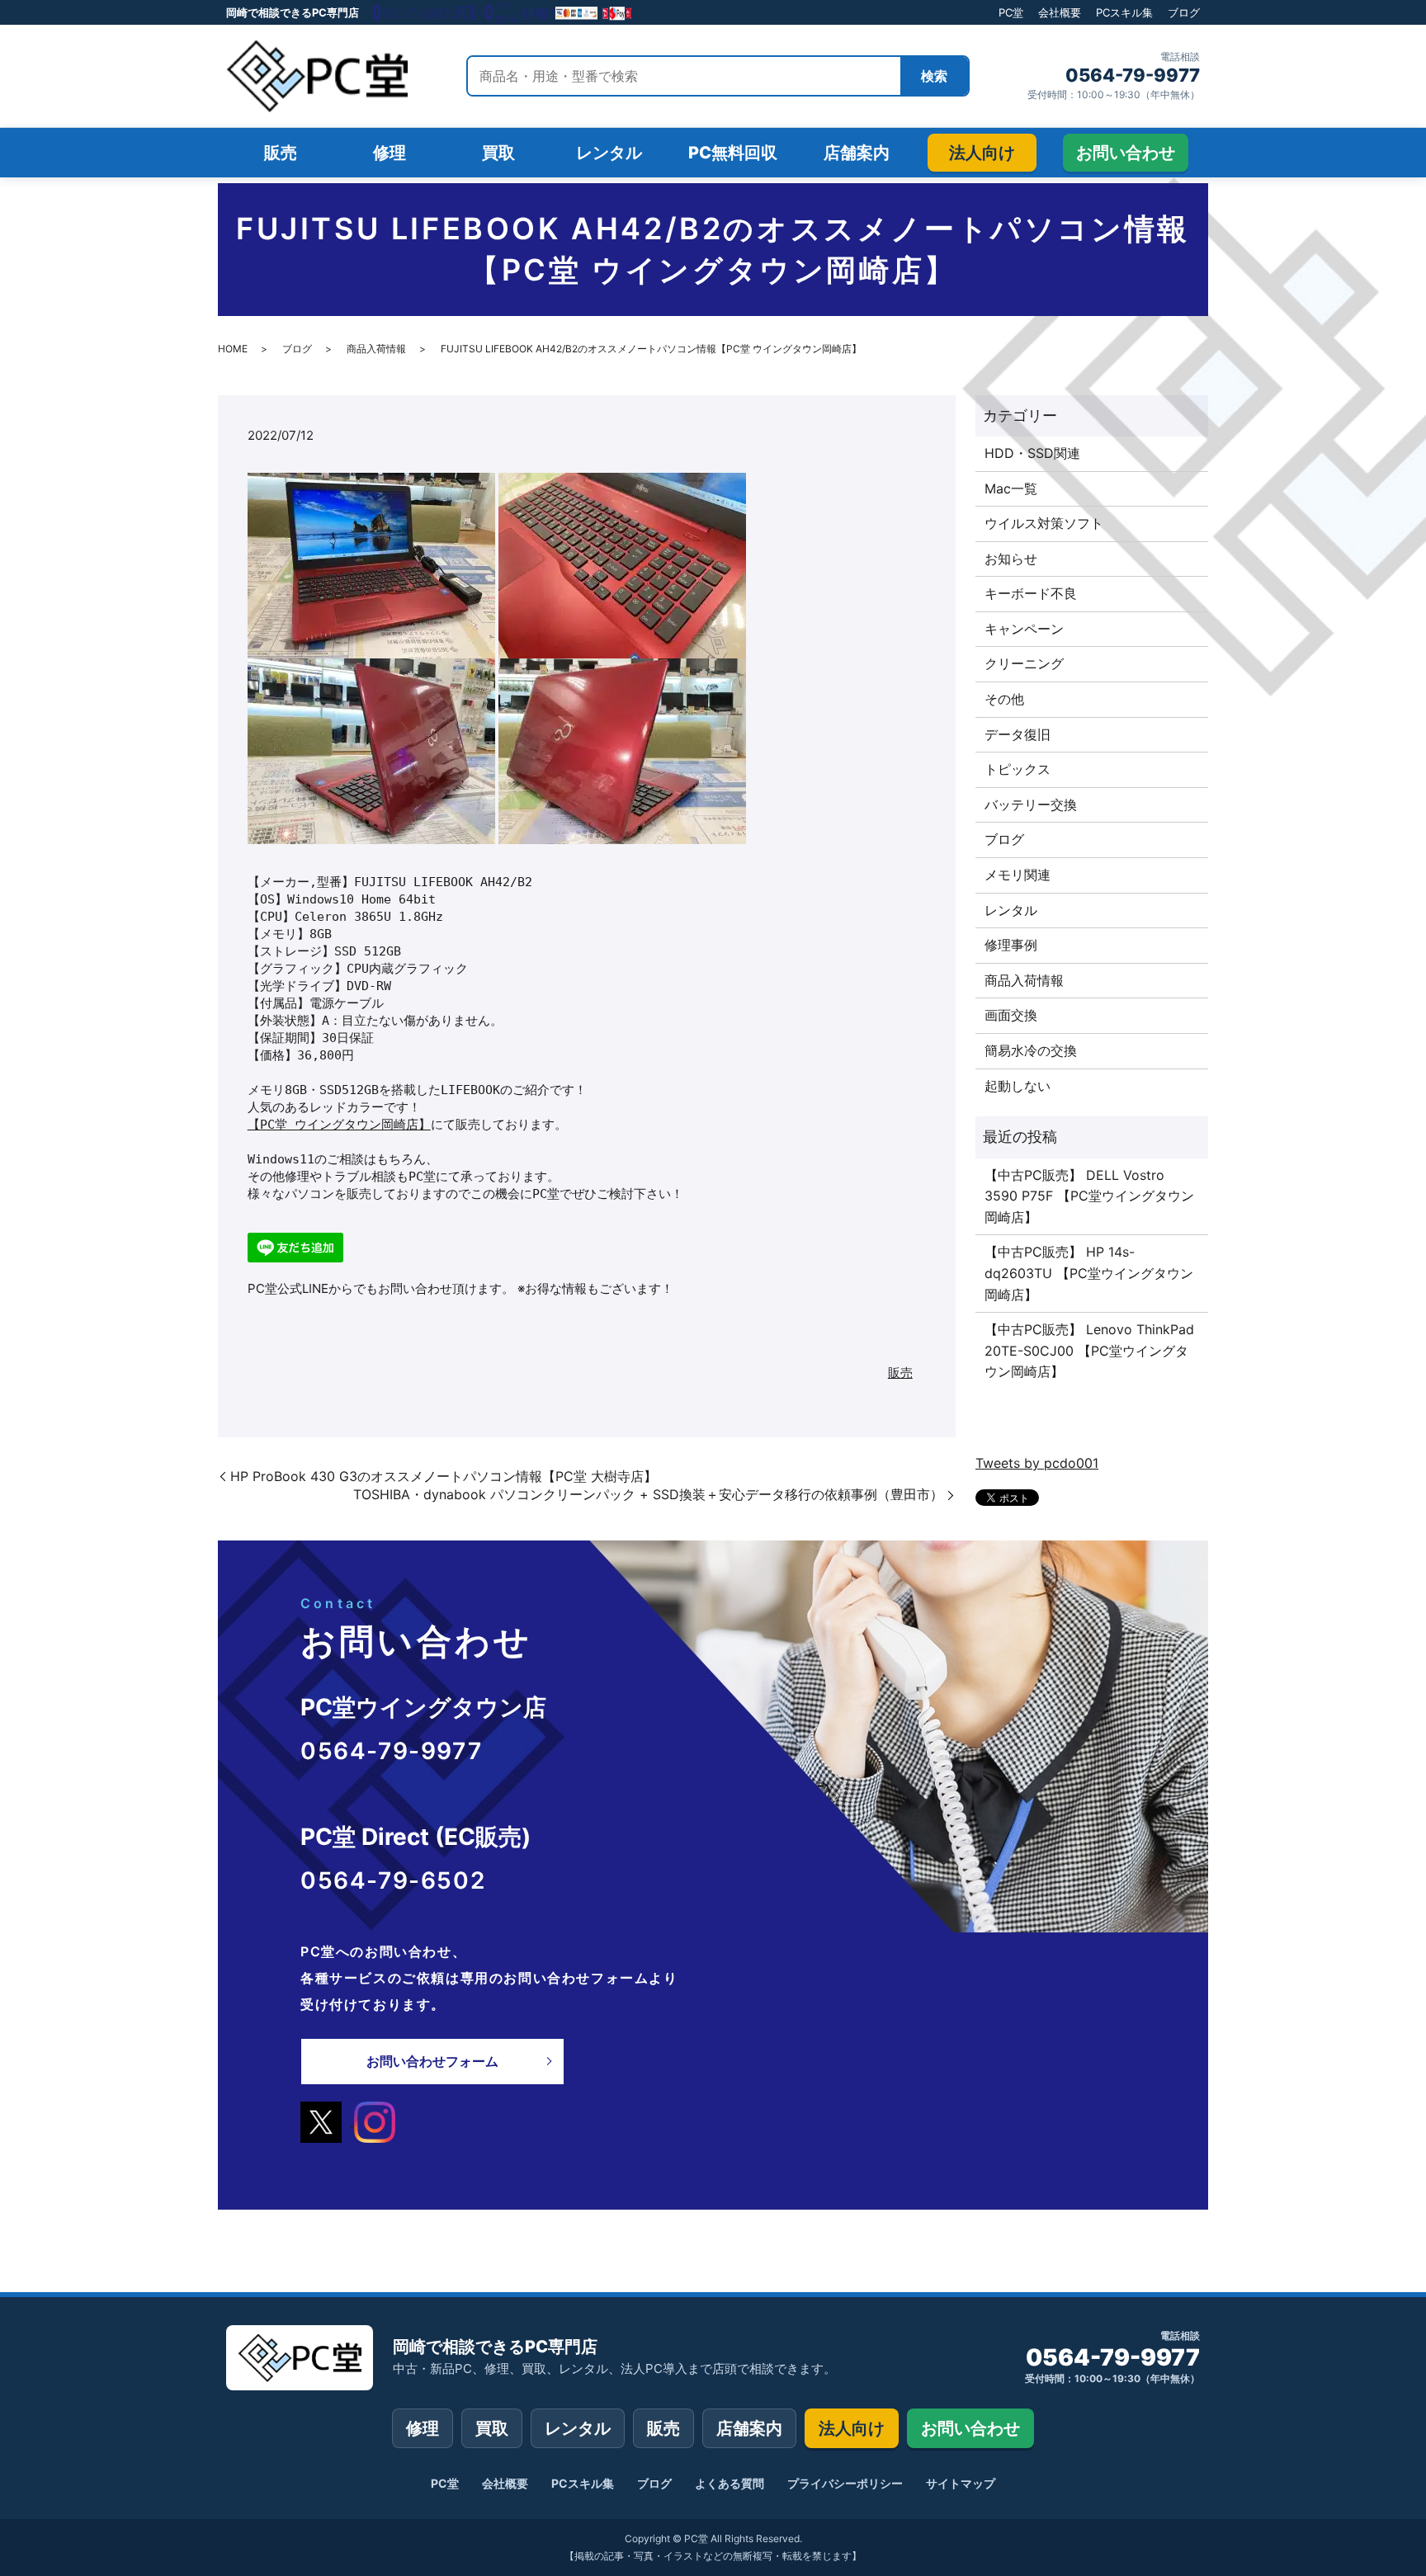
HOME (233, 349)
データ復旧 (1018, 734)
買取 (492, 2428)
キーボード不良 (1031, 593)
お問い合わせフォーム (432, 2061)
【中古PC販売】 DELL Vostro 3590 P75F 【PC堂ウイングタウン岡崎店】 (1089, 1196)
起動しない (1018, 1086)
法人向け (852, 2428)
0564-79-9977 (1133, 75)
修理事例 (1011, 945)
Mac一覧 (1011, 488)
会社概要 (1060, 12)
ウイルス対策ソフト (1044, 523)
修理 (423, 2428)
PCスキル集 (1124, 12)
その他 (1004, 699)
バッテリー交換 (1031, 804)
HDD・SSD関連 (1032, 453)
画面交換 (1011, 1015)
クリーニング (1024, 663)
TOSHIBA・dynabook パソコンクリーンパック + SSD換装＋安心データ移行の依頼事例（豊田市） (648, 1494)
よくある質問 (730, 2483)
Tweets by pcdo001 (1037, 1463)
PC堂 (1011, 12)
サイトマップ (961, 2483)
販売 (900, 1373)
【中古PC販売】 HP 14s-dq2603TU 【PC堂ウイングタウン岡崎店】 (1089, 1273)
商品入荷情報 (376, 349)
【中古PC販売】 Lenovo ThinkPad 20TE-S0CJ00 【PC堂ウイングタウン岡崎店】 (1089, 1350)
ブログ (1184, 12)
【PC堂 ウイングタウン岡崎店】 (339, 1125)
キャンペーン (1024, 629)
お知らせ (1011, 559)
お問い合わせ (970, 2428)
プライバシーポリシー (845, 2483)
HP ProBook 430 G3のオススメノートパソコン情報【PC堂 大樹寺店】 (444, 1476)
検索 (934, 76)
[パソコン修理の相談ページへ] (503, 12)
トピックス (1018, 769)
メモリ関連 (1018, 875)
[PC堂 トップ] (317, 76)
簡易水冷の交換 (1031, 1050)
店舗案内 (749, 2428)
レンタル (1011, 910)
